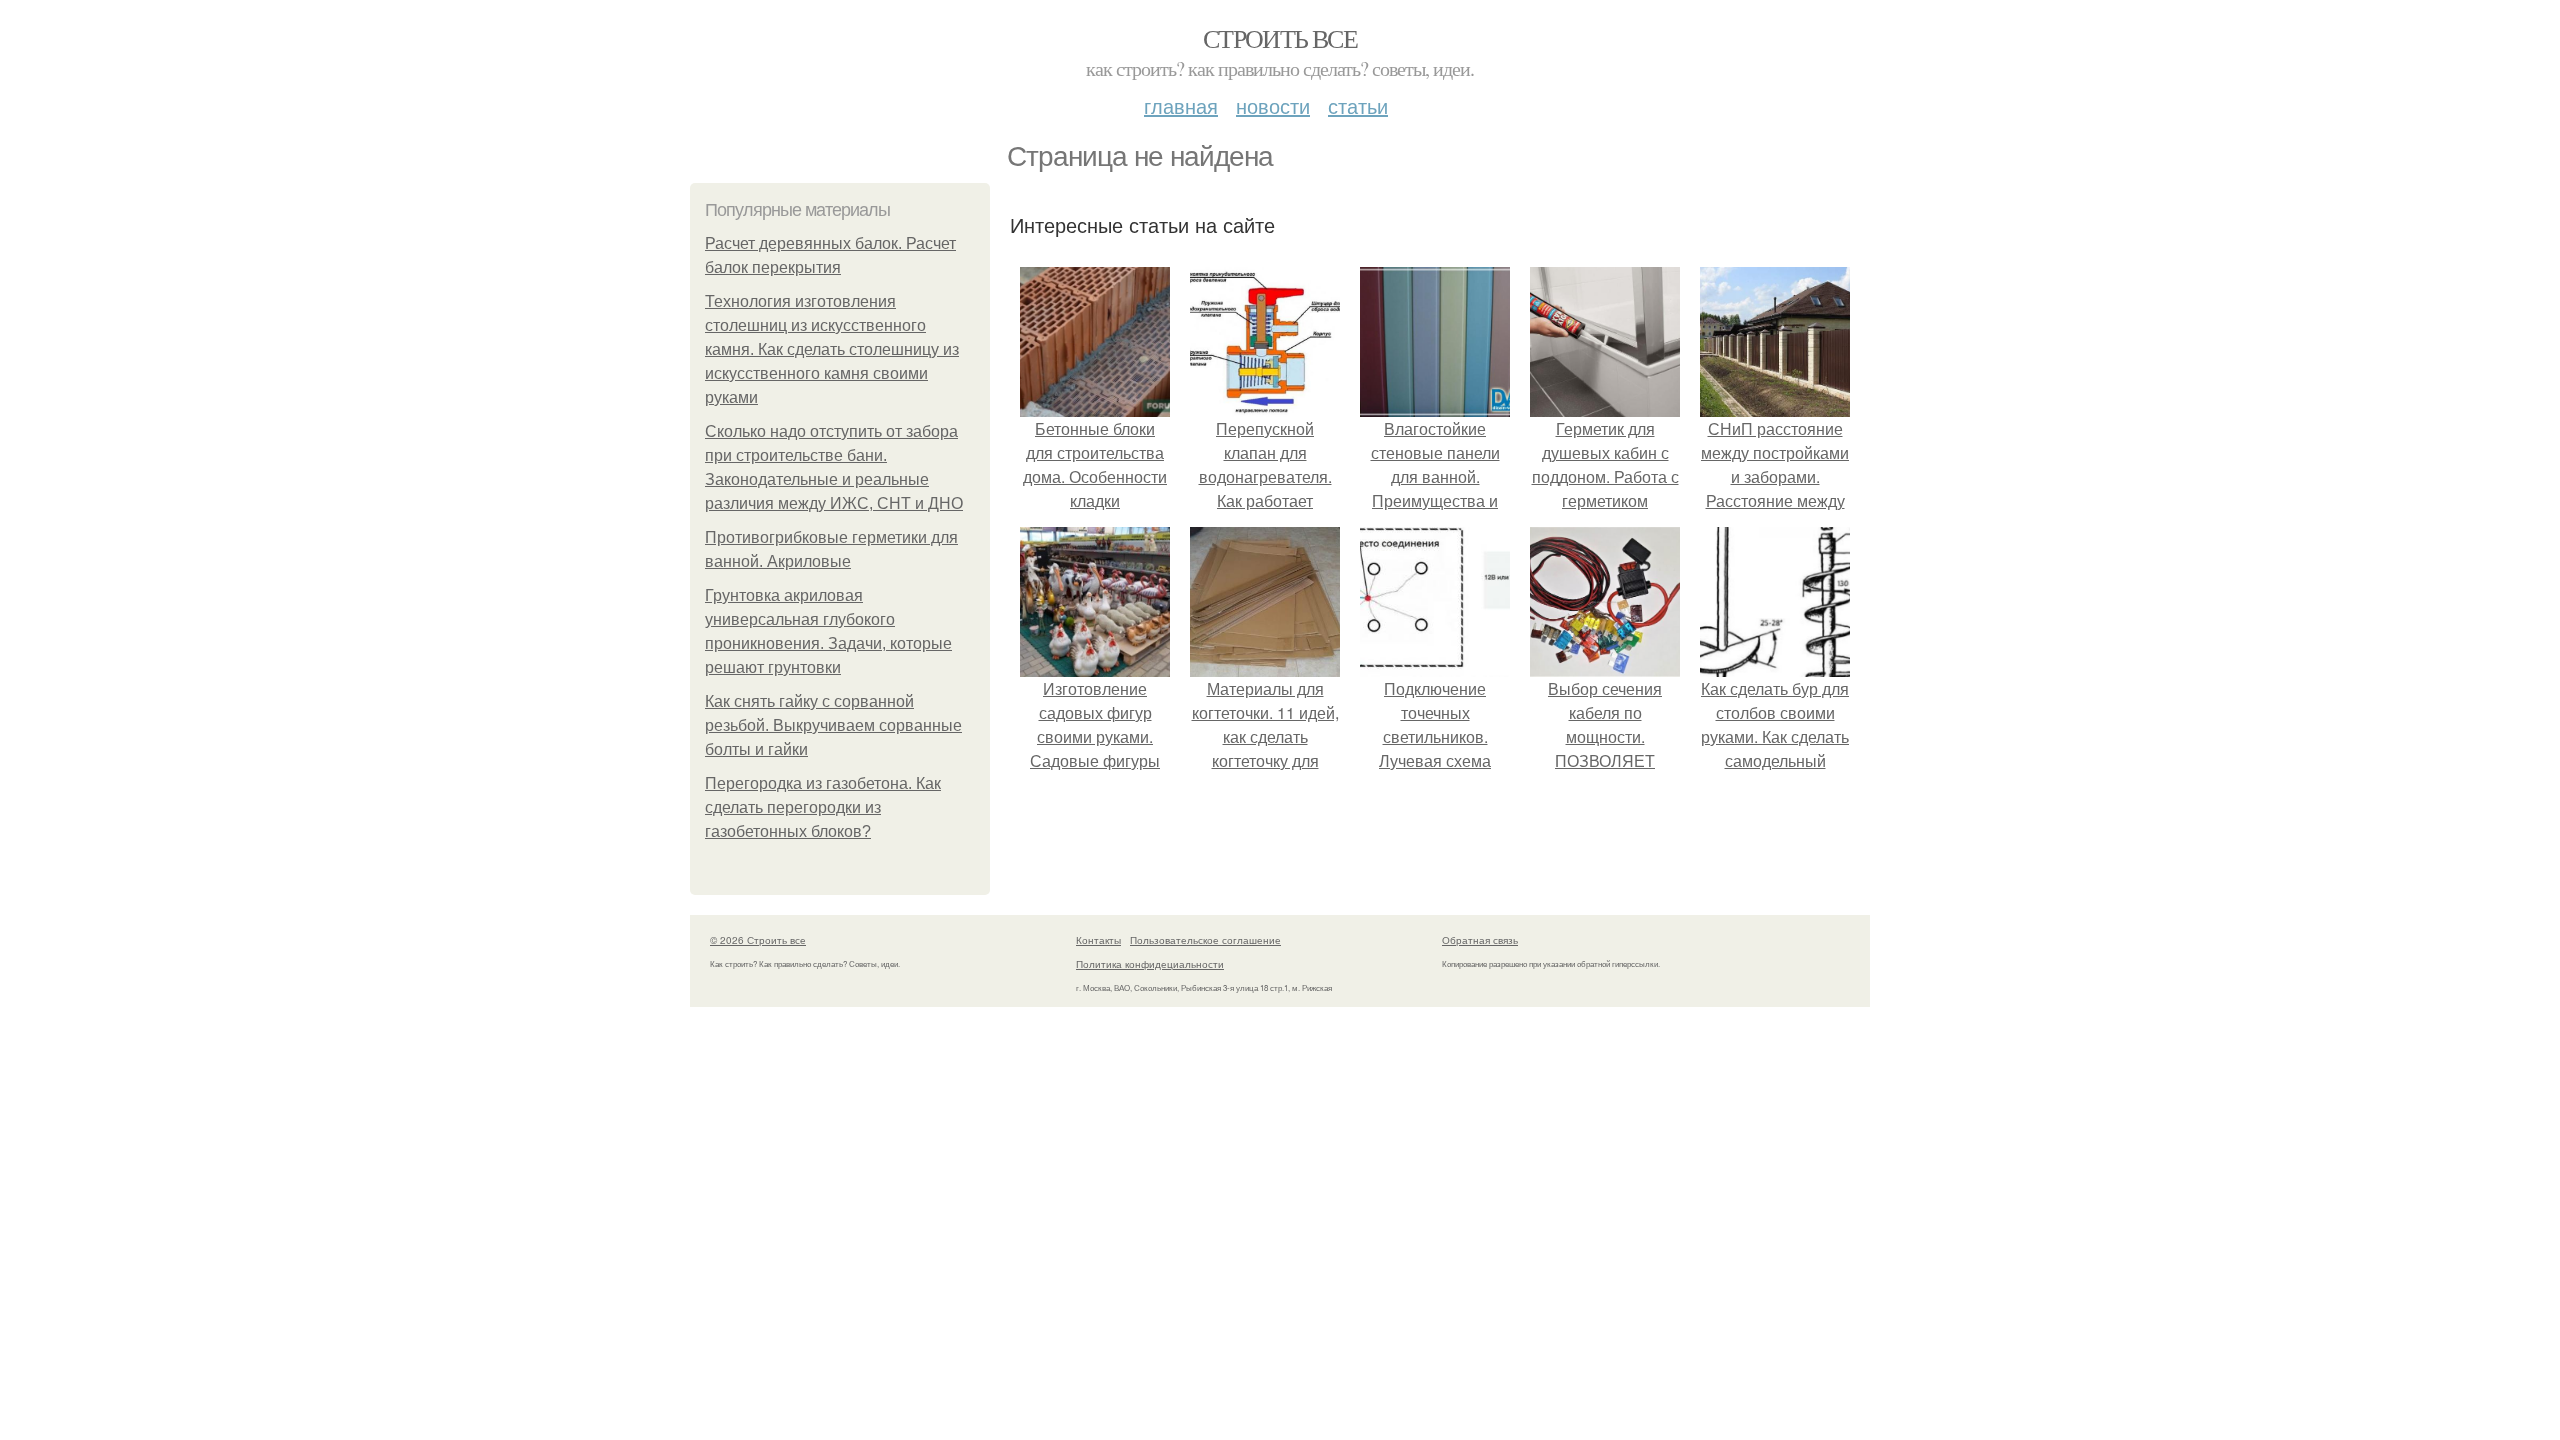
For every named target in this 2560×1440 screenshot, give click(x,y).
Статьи (1358, 105)
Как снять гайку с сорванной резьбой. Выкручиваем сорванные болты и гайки (833, 725)
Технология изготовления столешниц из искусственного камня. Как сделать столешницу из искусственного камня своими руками (832, 349)
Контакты (1098, 940)
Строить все (1280, 38)
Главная (1181, 105)
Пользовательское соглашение (1205, 940)
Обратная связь (1480, 940)
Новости (1273, 105)
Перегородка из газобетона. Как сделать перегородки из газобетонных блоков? (823, 807)
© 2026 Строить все (758, 940)
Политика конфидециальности (1150, 964)
